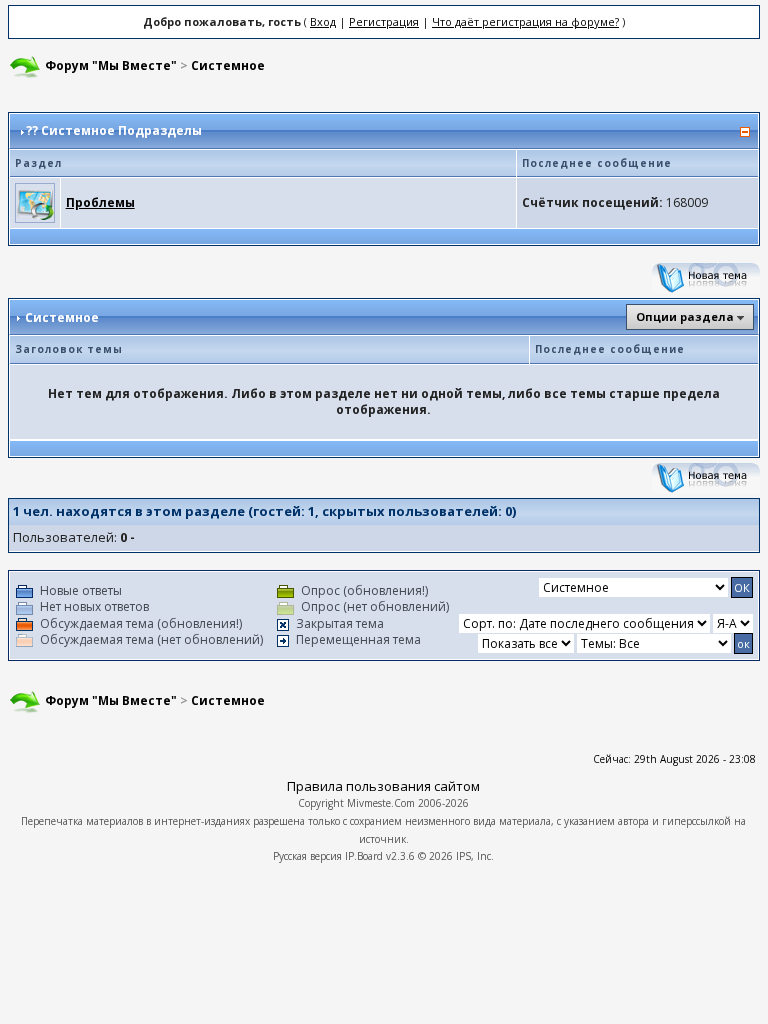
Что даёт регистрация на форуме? (525, 21)
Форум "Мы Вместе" (111, 65)
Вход (323, 21)
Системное (228, 65)
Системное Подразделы (121, 130)
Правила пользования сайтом (383, 786)
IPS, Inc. (475, 856)
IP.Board (364, 856)
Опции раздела (685, 316)
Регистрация (384, 21)
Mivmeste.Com (381, 803)
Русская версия (307, 856)
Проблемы (100, 202)
